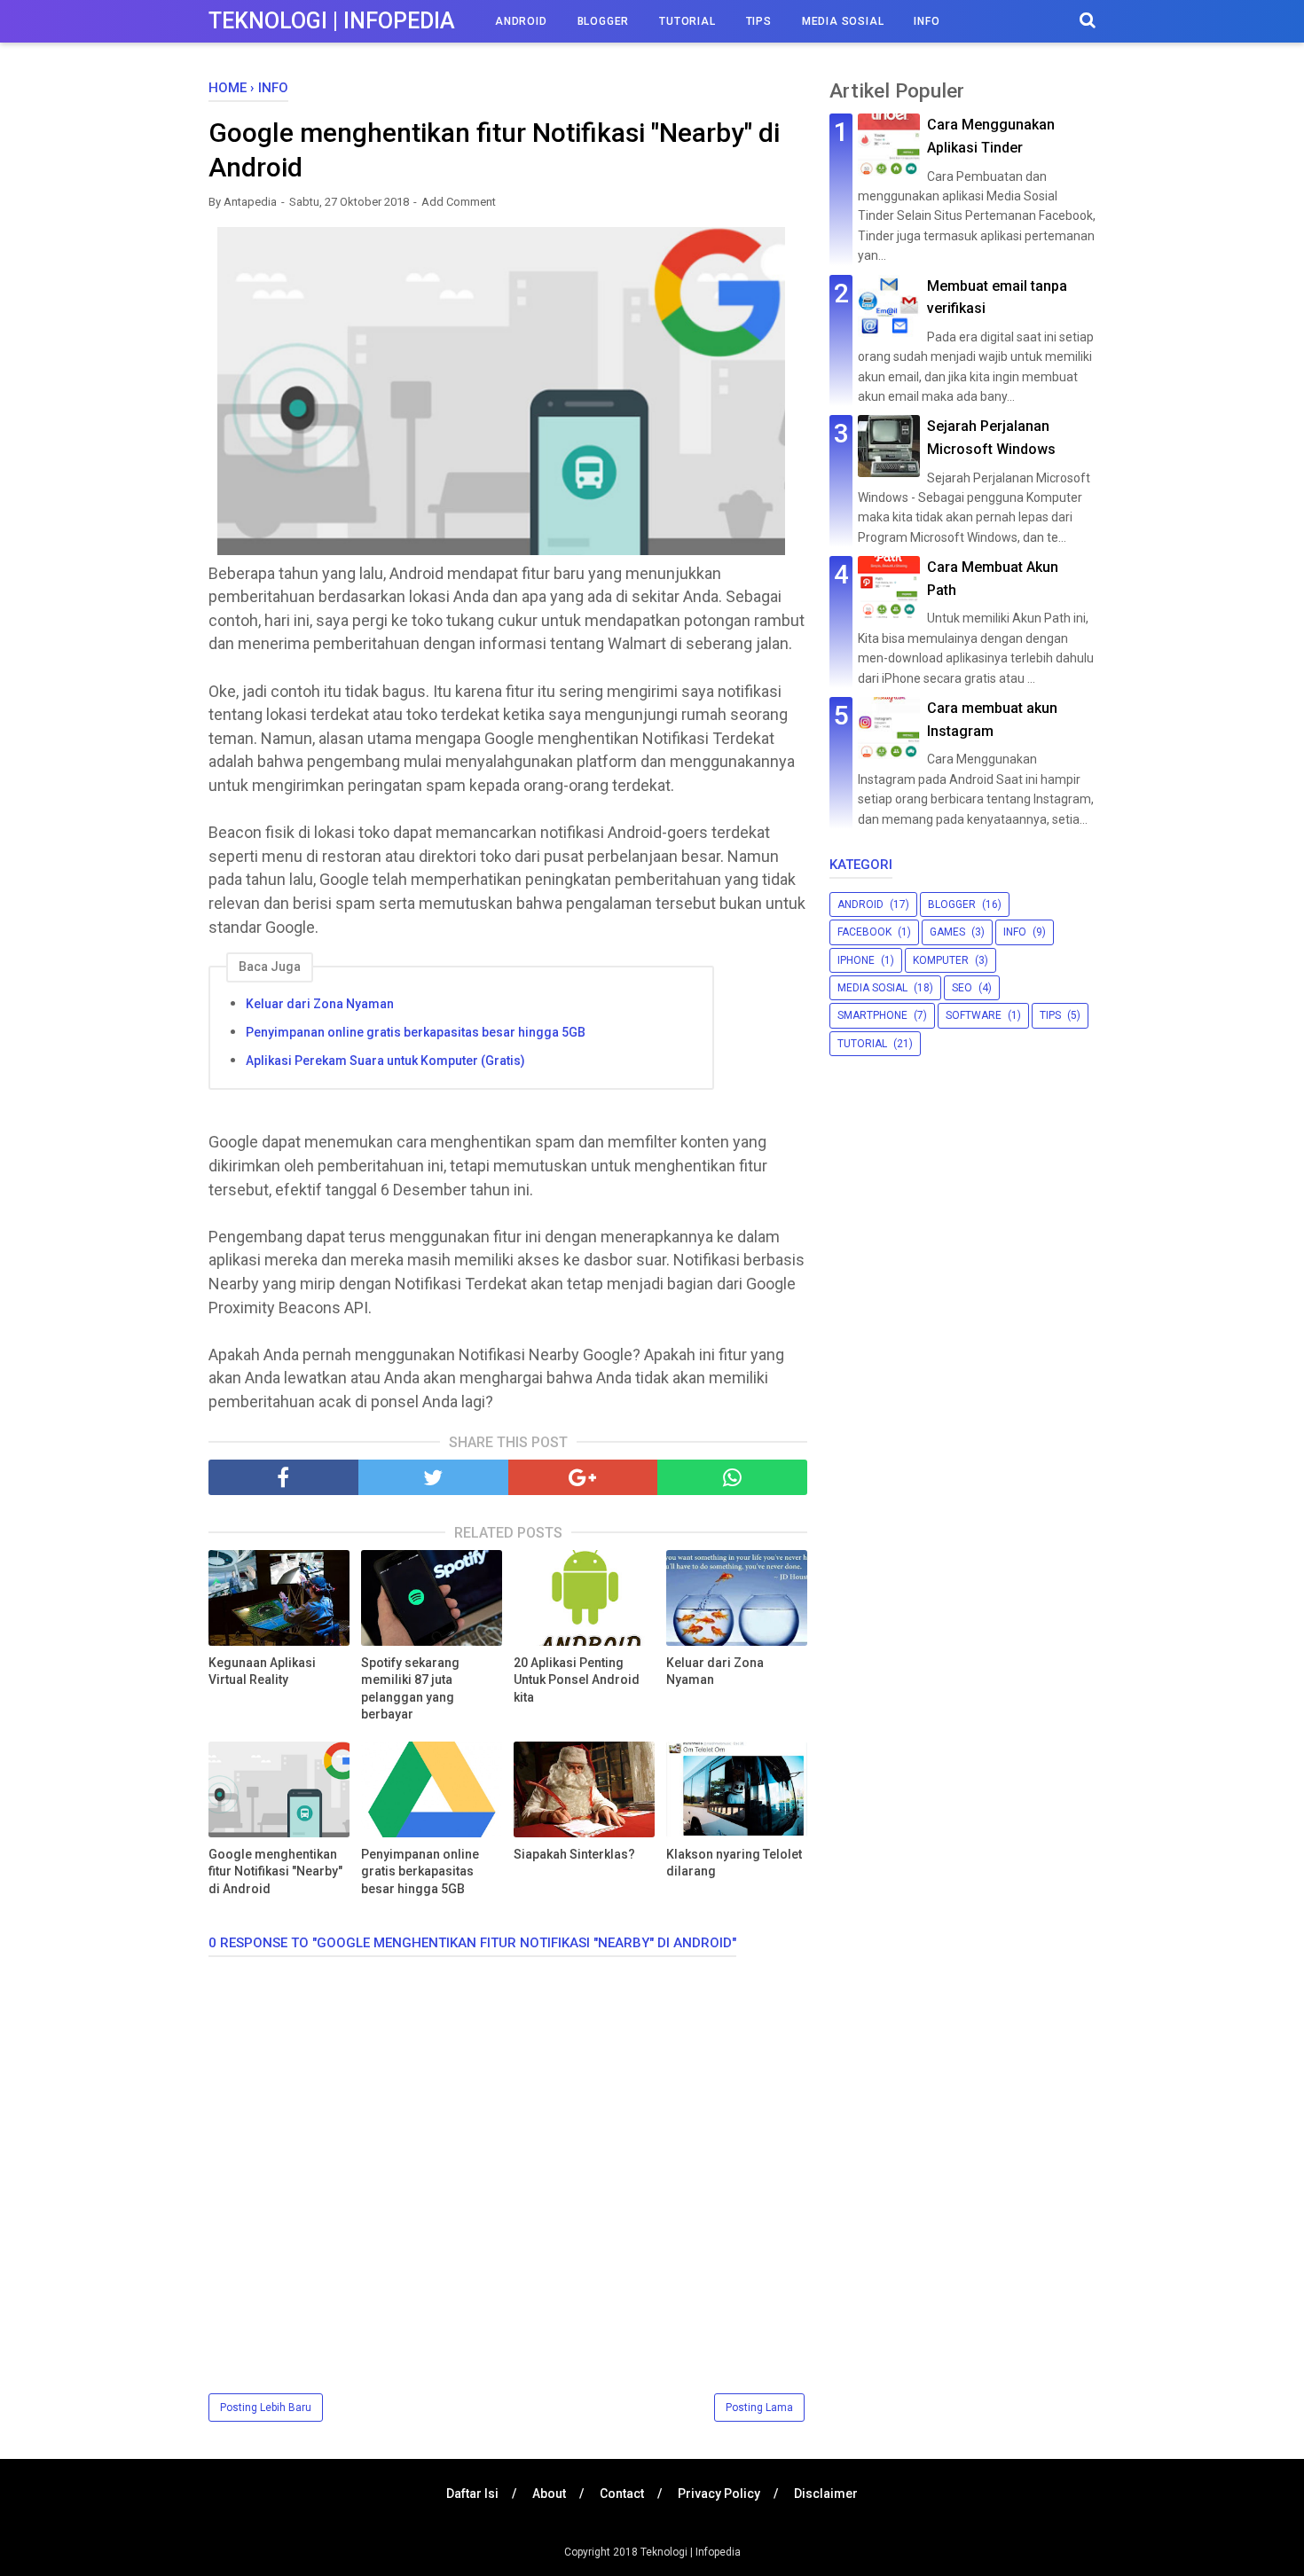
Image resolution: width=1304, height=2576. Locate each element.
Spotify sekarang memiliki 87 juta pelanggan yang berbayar (410, 1689)
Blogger (604, 21)
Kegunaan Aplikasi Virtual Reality (262, 1672)
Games (947, 932)
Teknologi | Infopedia (332, 21)
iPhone (856, 960)
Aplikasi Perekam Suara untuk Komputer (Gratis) (385, 1061)
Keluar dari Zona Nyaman (320, 1004)
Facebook (864, 932)
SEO (962, 988)
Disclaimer (826, 2494)
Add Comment (459, 202)
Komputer (941, 960)
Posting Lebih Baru (266, 2408)
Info (927, 21)
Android (521, 21)
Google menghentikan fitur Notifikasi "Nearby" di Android (275, 1871)
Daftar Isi (472, 2494)
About (549, 2494)
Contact (622, 2494)
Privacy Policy (719, 2494)
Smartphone (872, 1015)
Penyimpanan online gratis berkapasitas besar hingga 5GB (416, 1032)
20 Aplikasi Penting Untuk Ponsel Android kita (577, 1680)
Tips (759, 21)
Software (974, 1015)
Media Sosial (843, 21)
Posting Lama (759, 2408)
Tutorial (687, 21)
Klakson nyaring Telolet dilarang (734, 1863)
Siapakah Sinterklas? (574, 1854)
